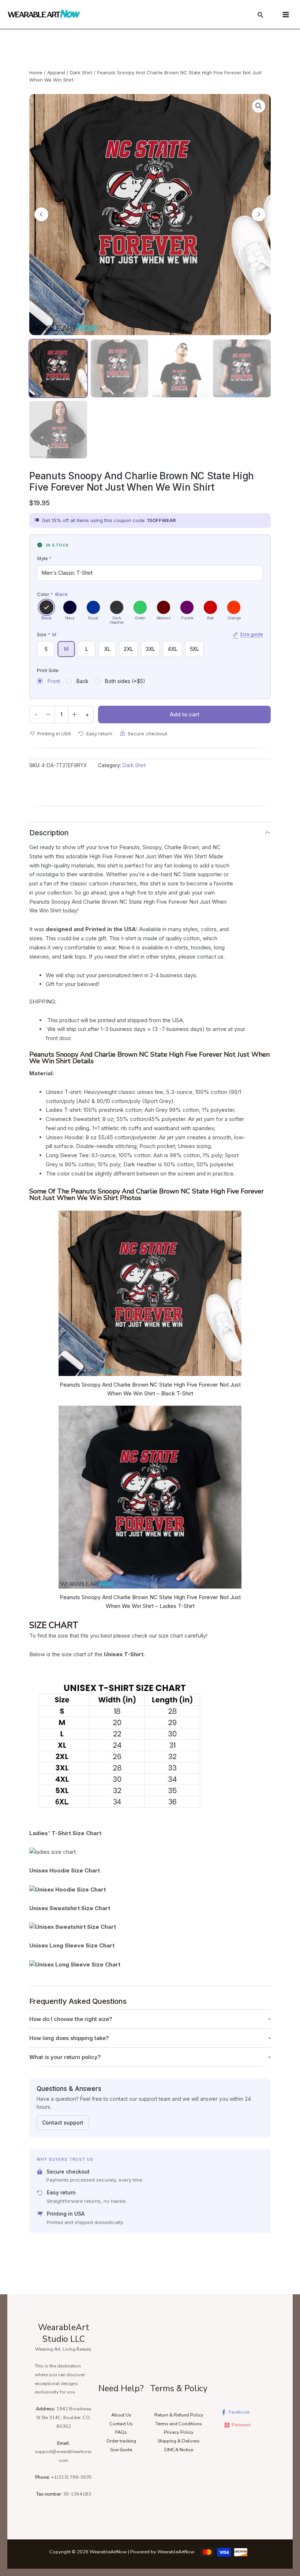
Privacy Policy (179, 2432)
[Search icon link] (261, 16)
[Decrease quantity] (48, 715)
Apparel (56, 72)
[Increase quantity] (75, 715)
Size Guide (121, 2450)
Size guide (252, 634)
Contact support (63, 2123)
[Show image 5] (58, 430)
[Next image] (259, 214)
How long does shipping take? (69, 2038)
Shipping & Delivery (179, 2441)
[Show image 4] (242, 368)
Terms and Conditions (179, 2424)
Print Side (48, 670)
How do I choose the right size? (71, 2019)
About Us (121, 2415)
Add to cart (185, 714)
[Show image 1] (58, 368)
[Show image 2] (119, 368)
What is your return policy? (65, 2057)
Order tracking (121, 2441)
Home (36, 72)
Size (150, 634)
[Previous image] (41, 214)
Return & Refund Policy (179, 2415)
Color (52, 594)
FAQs (121, 2432)
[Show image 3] (181, 368)
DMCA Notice (179, 2450)
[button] (259, 106)
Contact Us (121, 2424)
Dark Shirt (81, 72)
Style (44, 558)
